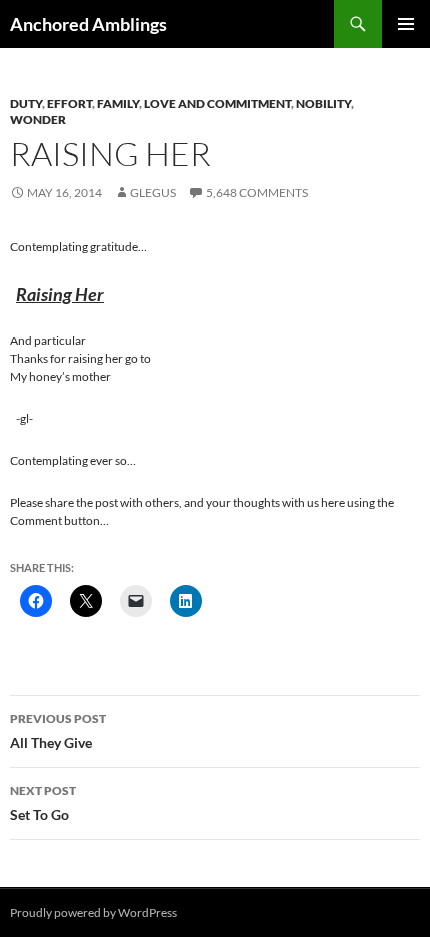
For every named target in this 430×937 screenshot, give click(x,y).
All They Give (58, 731)
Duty (26, 103)
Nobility (323, 103)
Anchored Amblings (88, 24)
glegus (153, 192)
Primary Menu (406, 24)
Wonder (38, 119)
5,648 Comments (257, 192)
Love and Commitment (217, 103)
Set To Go (43, 803)
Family (118, 103)
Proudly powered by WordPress (93, 912)
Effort (69, 103)
